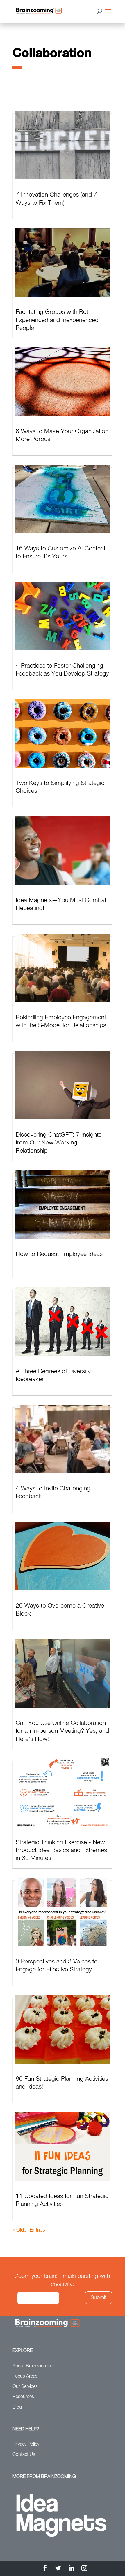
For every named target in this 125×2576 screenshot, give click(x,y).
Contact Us (24, 2455)
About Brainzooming (33, 2366)
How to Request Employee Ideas (59, 1254)
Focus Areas (25, 2376)
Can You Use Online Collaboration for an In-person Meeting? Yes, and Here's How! (62, 1731)
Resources (23, 2397)
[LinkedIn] (71, 2569)
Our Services (25, 2387)
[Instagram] (84, 2569)
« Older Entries (29, 2230)
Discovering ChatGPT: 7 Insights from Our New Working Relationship (59, 1143)
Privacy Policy (26, 2444)
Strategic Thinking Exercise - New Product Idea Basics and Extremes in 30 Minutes (61, 1851)
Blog (17, 2407)
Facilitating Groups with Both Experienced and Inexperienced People (57, 320)
